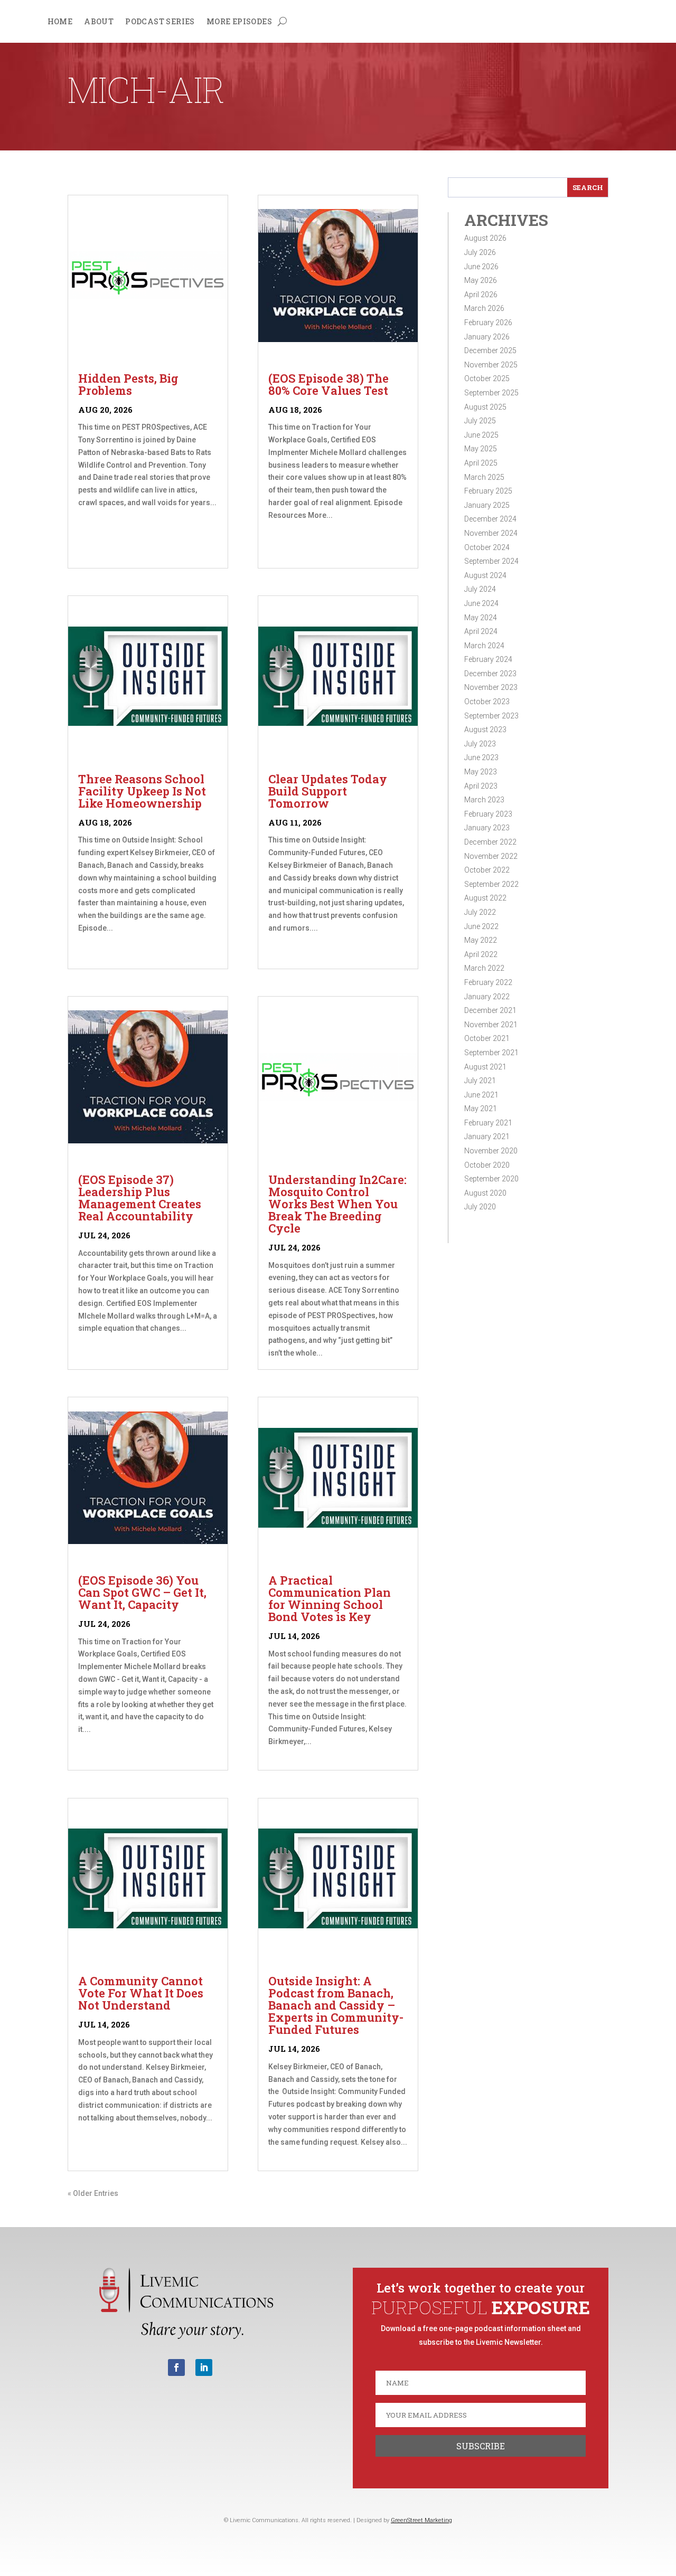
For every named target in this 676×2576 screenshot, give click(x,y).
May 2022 (481, 940)
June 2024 (481, 603)
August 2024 (485, 575)
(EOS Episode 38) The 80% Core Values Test (328, 384)
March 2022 (484, 968)
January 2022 (487, 997)
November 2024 (491, 533)
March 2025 (484, 477)
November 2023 (491, 687)
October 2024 (487, 547)
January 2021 (487, 1137)
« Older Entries (93, 2193)
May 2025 (481, 449)
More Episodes (239, 22)
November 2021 (491, 1025)
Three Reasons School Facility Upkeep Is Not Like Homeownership (142, 791)
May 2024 (481, 618)
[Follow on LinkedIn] (204, 2367)
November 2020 (491, 1151)
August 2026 (485, 238)
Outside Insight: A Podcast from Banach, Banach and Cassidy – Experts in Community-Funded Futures (336, 2005)
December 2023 (490, 674)
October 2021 (487, 1038)
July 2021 (480, 1081)
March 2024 (484, 646)
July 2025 (480, 421)
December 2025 (490, 351)
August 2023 (485, 730)
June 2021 (481, 1095)
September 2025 (491, 393)
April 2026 (481, 295)
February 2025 (488, 491)
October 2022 (487, 870)
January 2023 (487, 828)
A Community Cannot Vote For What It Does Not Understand (141, 1993)
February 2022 (488, 982)
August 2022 (485, 898)
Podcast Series (160, 22)
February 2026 (488, 323)
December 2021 (490, 1010)
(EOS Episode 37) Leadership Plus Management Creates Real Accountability (140, 1198)
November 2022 (491, 856)
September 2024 (491, 561)
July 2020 (480, 1207)
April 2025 (481, 463)
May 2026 (481, 280)
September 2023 (491, 716)
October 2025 (487, 378)
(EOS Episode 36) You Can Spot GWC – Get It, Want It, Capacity (142, 1592)
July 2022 (480, 912)
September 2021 (491, 1053)
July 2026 (480, 252)
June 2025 (481, 435)
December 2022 (490, 842)
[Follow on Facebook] (176, 2367)
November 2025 (491, 365)
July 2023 (480, 744)
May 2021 (481, 1109)
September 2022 (491, 884)
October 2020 (487, 1165)
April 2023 (481, 786)
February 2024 (488, 659)
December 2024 (490, 519)
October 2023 (487, 702)
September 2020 (491, 1179)
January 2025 (487, 505)
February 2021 (488, 1123)
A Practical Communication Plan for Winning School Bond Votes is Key (330, 1598)
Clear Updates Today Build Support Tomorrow (328, 791)
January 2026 (487, 337)
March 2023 (484, 800)
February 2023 (488, 814)
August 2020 (485, 1193)
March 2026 (484, 308)
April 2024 (481, 631)
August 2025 (485, 407)
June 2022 (481, 926)
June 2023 (481, 757)
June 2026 (481, 267)
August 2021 (485, 1067)
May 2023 (481, 772)
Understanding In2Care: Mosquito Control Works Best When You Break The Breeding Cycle (337, 1204)
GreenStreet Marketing (421, 2520)
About (99, 22)
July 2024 (480, 589)
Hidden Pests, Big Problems (128, 384)
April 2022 (481, 954)
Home (60, 22)
